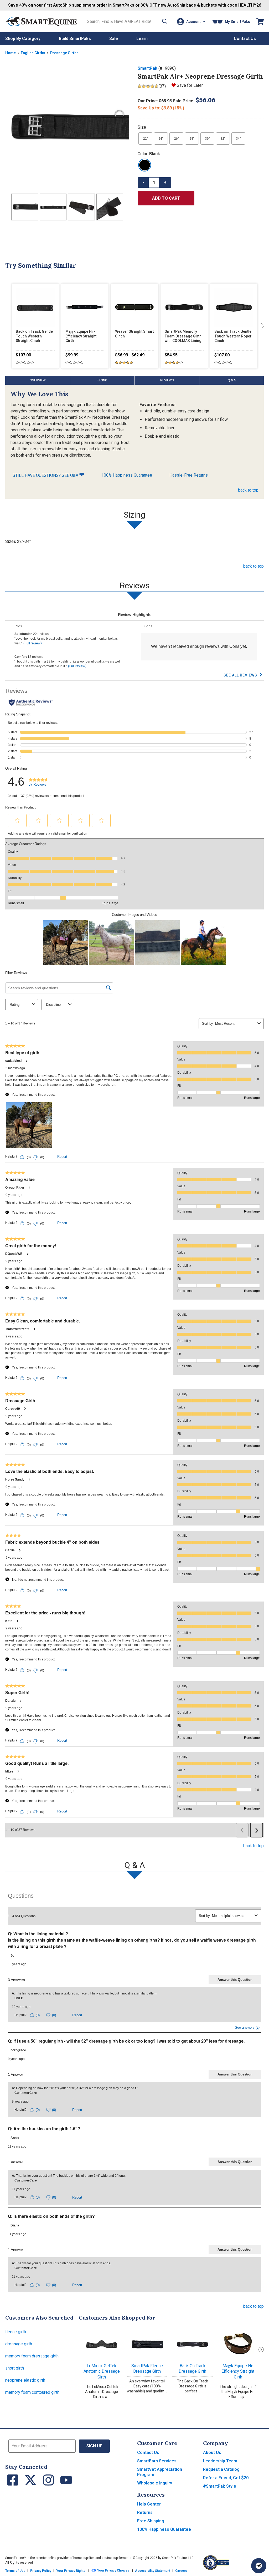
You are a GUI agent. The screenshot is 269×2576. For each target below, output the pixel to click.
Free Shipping (151, 2521)
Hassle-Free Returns (189, 475)
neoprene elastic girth (25, 2380)
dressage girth (19, 2344)
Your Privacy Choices (113, 2571)
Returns (145, 2512)
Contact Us (148, 2453)
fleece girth (16, 2332)
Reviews (167, 380)
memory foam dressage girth (32, 2356)
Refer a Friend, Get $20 (226, 2478)
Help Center (149, 2504)
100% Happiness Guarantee (127, 475)
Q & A (232, 380)
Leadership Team (220, 2461)
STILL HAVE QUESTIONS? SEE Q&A (46, 475)
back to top (248, 490)
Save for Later (190, 85)
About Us (212, 2453)
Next (261, 2350)
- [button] (143, 182)
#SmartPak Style (220, 2486)
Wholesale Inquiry (155, 2483)
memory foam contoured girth (32, 2392)
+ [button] (165, 182)
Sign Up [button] (94, 2446)
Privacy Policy (41, 2571)
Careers (181, 2571)
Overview (38, 380)
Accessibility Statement (153, 2571)
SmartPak (148, 68)
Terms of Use (15, 2571)
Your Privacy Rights (71, 2571)
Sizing (102, 380)
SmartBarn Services (157, 2461)
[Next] (261, 326)
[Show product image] (67, 127)
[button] (165, 21)
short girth (15, 2368)
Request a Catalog (221, 2469)
